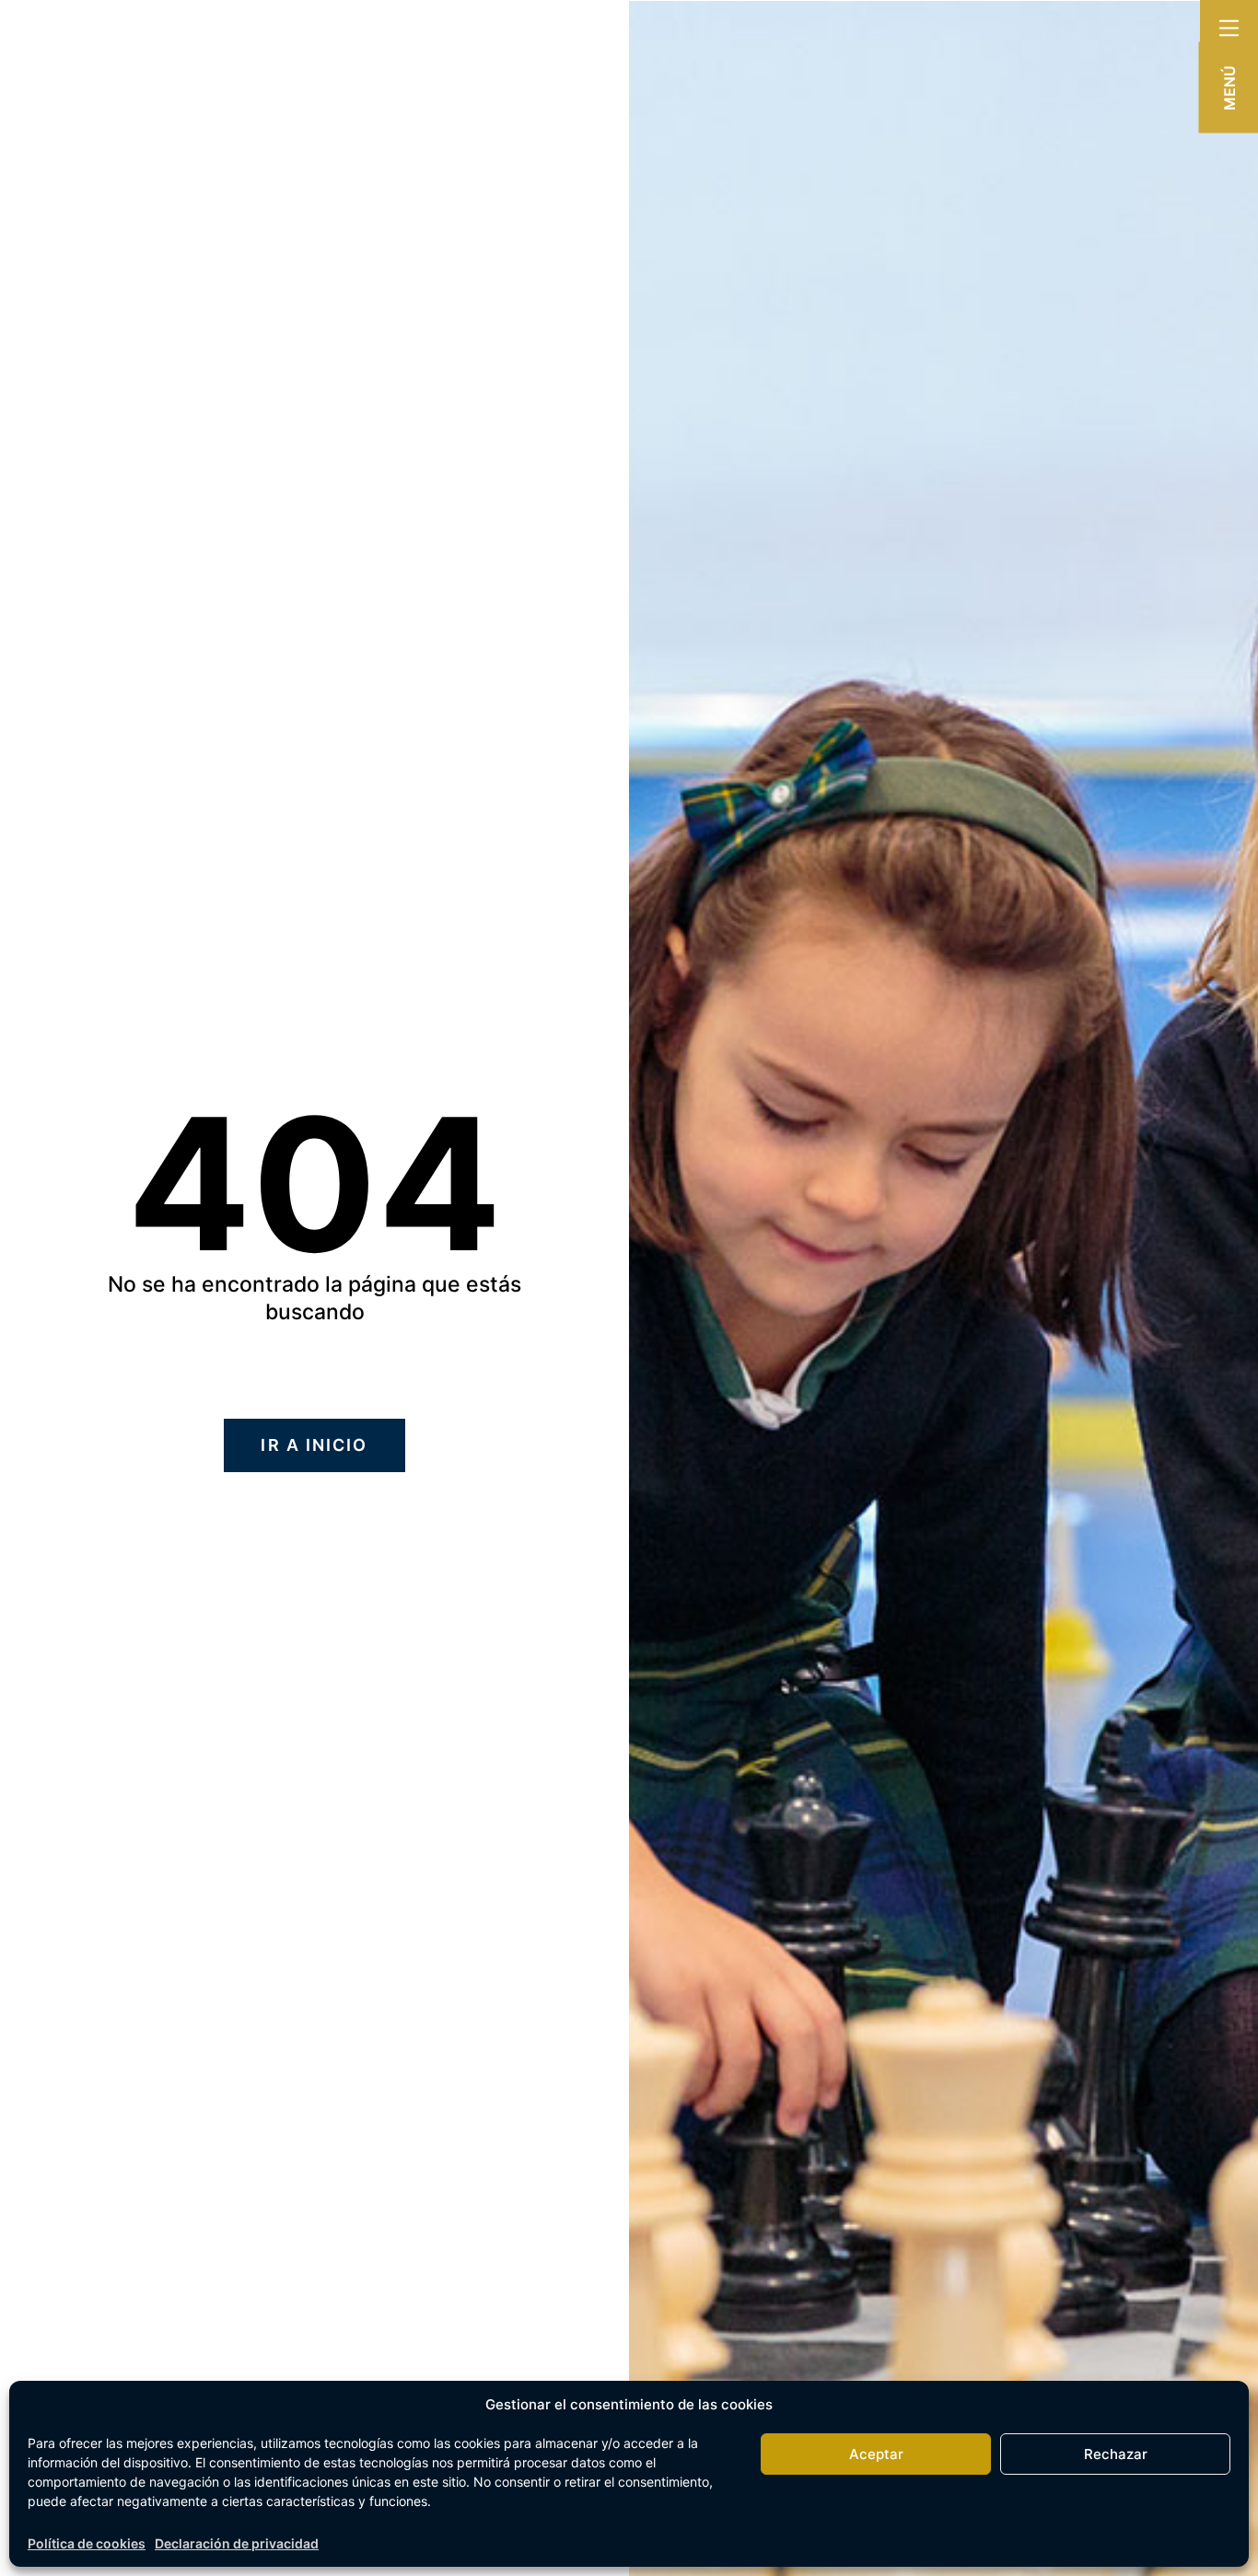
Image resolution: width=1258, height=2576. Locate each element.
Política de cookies (87, 2543)
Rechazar (1116, 2454)
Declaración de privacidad (237, 2543)
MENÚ (1229, 88)
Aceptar (876, 2454)
